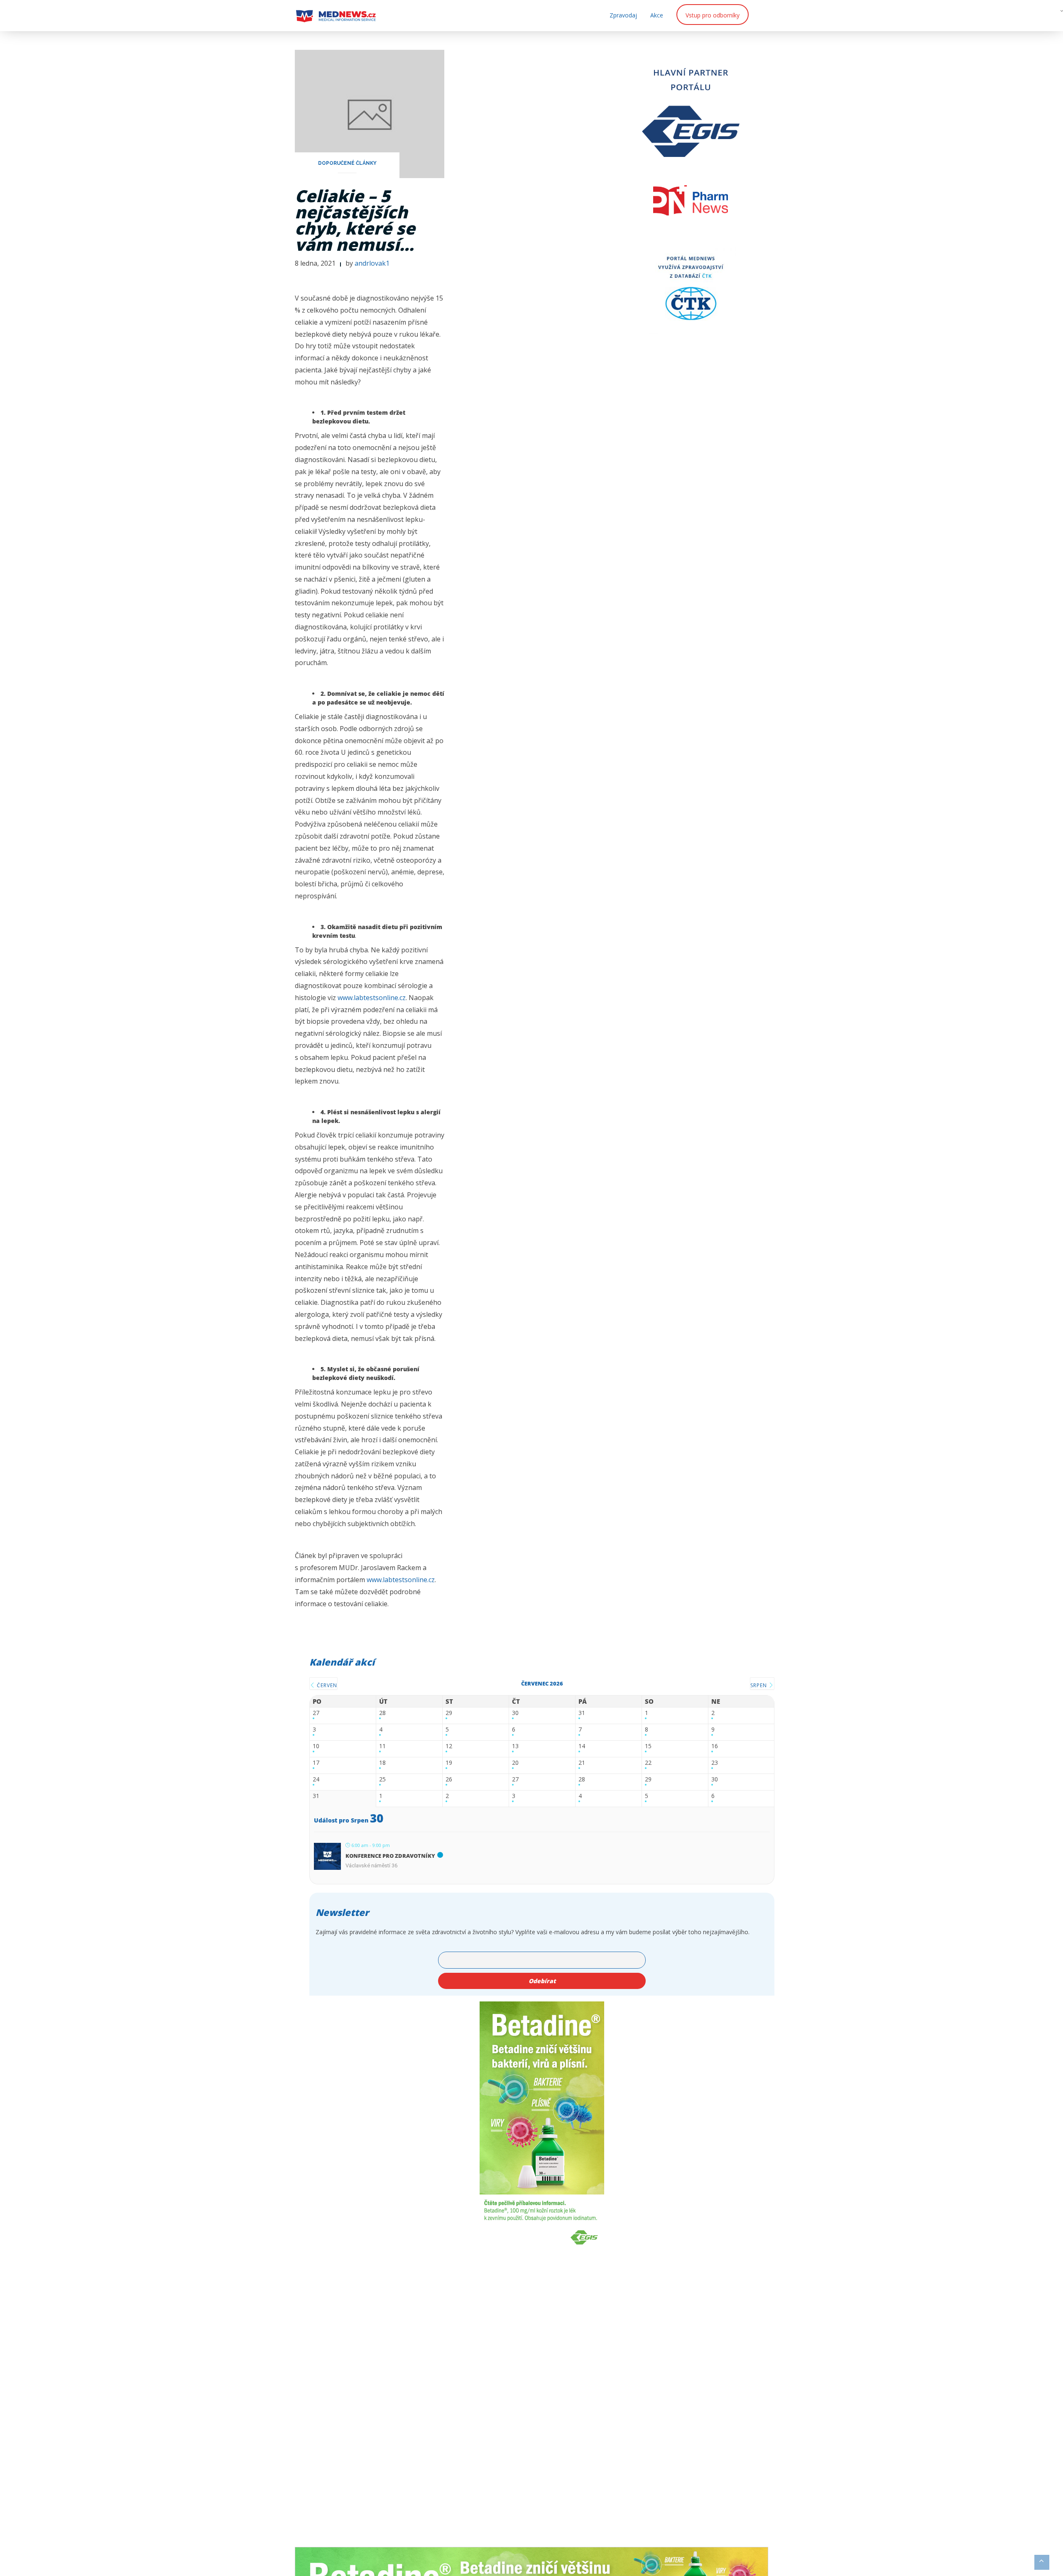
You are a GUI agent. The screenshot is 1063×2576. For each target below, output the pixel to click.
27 (316, 1713)
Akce (657, 15)
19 (449, 1763)
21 (582, 1763)
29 (449, 1713)
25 (382, 1780)
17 (316, 1763)
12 (449, 1746)
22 (648, 1763)
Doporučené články (347, 163)
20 (515, 1763)
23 (715, 1763)
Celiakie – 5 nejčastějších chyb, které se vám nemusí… (355, 220)
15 (648, 1746)
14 (582, 1746)
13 (515, 1746)
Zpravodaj (623, 15)
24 (316, 1780)
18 (382, 1763)
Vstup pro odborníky (713, 15)
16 (715, 1746)
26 (449, 1780)
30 (515, 1713)
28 (382, 1713)
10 (316, 1746)
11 (382, 1746)
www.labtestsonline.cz (372, 998)
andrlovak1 (372, 263)
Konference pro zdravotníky (390, 1856)
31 (582, 1713)
